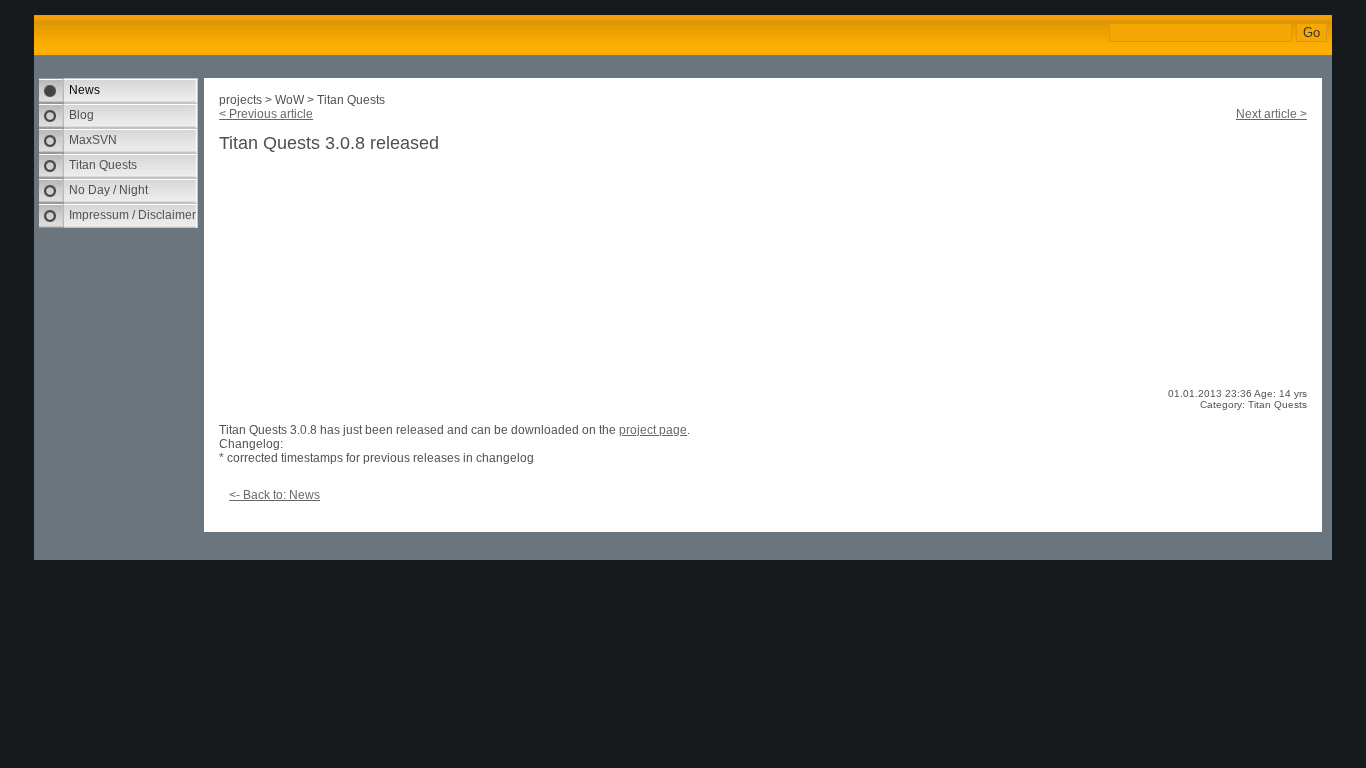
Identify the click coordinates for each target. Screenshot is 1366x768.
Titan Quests (103, 165)
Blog (81, 115)
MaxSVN (93, 140)
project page (653, 430)
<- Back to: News (274, 495)
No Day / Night (108, 190)
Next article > (1271, 114)
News (84, 90)
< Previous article (266, 114)
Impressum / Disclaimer (132, 215)
